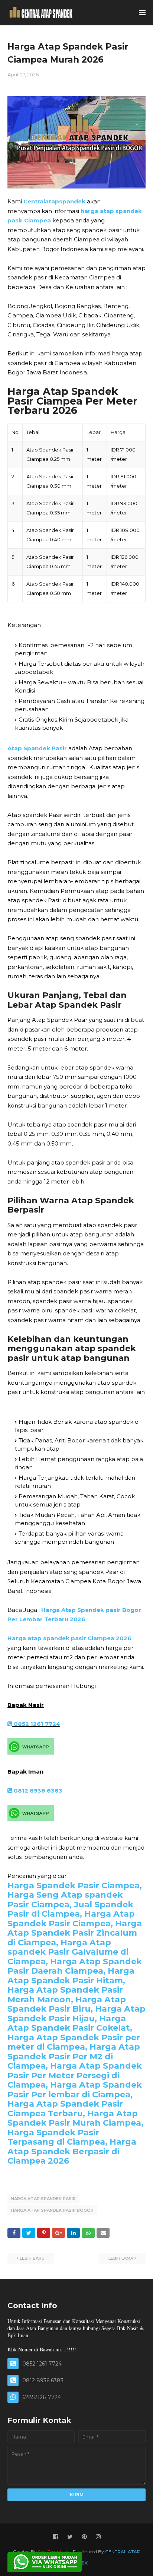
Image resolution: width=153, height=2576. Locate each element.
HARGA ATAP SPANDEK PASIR (43, 2199)
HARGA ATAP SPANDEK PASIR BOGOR (52, 2210)
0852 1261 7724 (36, 1724)
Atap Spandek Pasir (37, 748)
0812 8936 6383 (37, 1791)
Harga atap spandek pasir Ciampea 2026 (69, 1638)
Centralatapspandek (54, 201)
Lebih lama (121, 2258)
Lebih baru (32, 2258)
